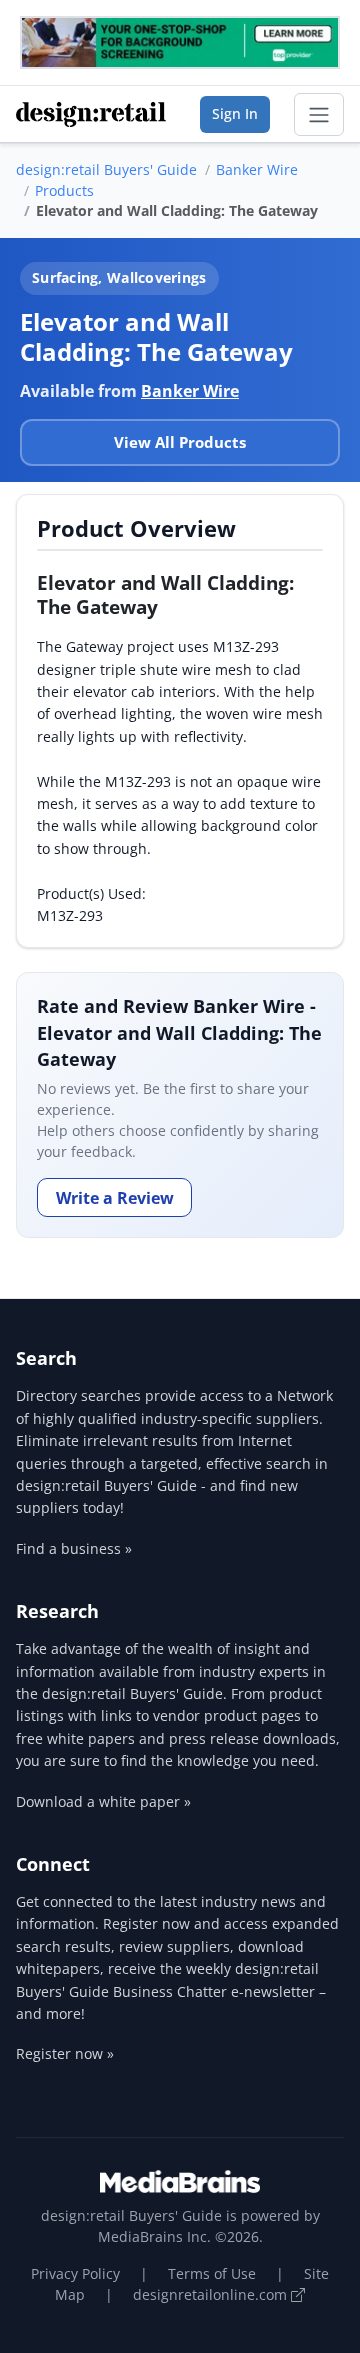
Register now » (65, 2053)
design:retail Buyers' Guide (106, 169)
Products (64, 190)
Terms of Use (212, 2273)
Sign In (235, 113)
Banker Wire (257, 169)
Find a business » (74, 1548)
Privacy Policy (75, 2273)
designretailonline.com (212, 2294)
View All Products (180, 442)
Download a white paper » (103, 1801)
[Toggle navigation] (319, 115)
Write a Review (115, 1198)
